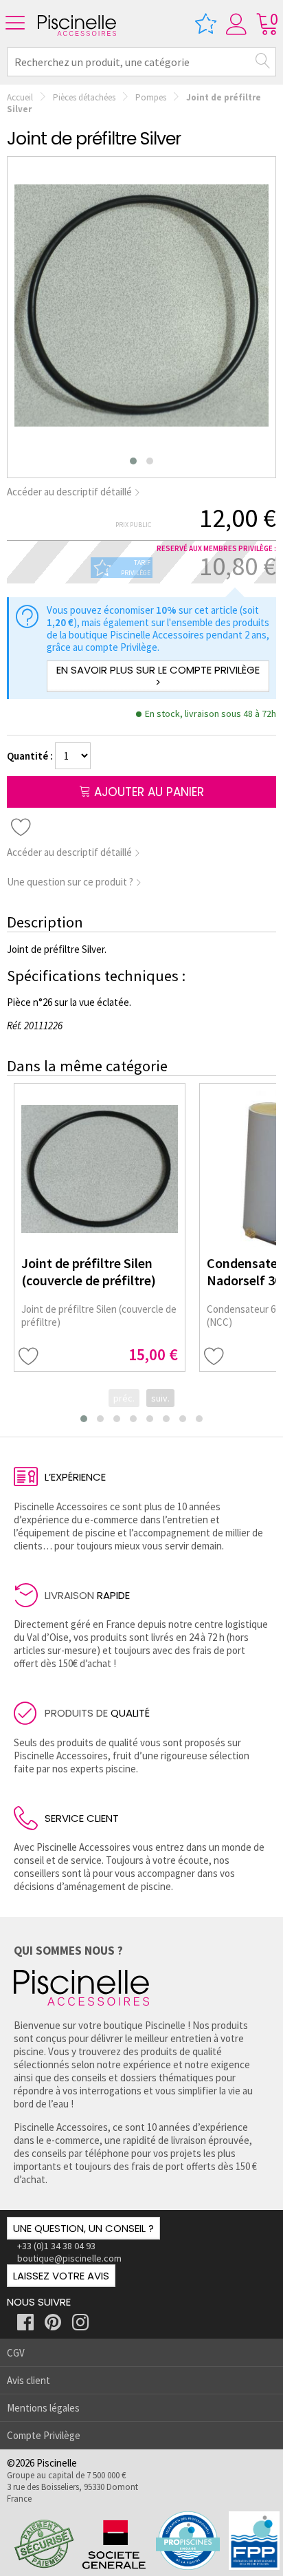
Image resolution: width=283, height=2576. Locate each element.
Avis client (29, 2380)
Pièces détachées (84, 97)
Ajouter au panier (147, 792)
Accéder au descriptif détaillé (70, 492)
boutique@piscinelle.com (69, 2258)
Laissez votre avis (61, 2276)
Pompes (151, 97)
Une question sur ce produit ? (71, 882)
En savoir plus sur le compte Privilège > (158, 676)
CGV (16, 2353)
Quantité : (31, 756)
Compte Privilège (44, 2435)
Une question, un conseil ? (83, 2228)
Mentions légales (43, 2408)
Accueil (20, 97)
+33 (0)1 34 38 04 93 (56, 2246)
